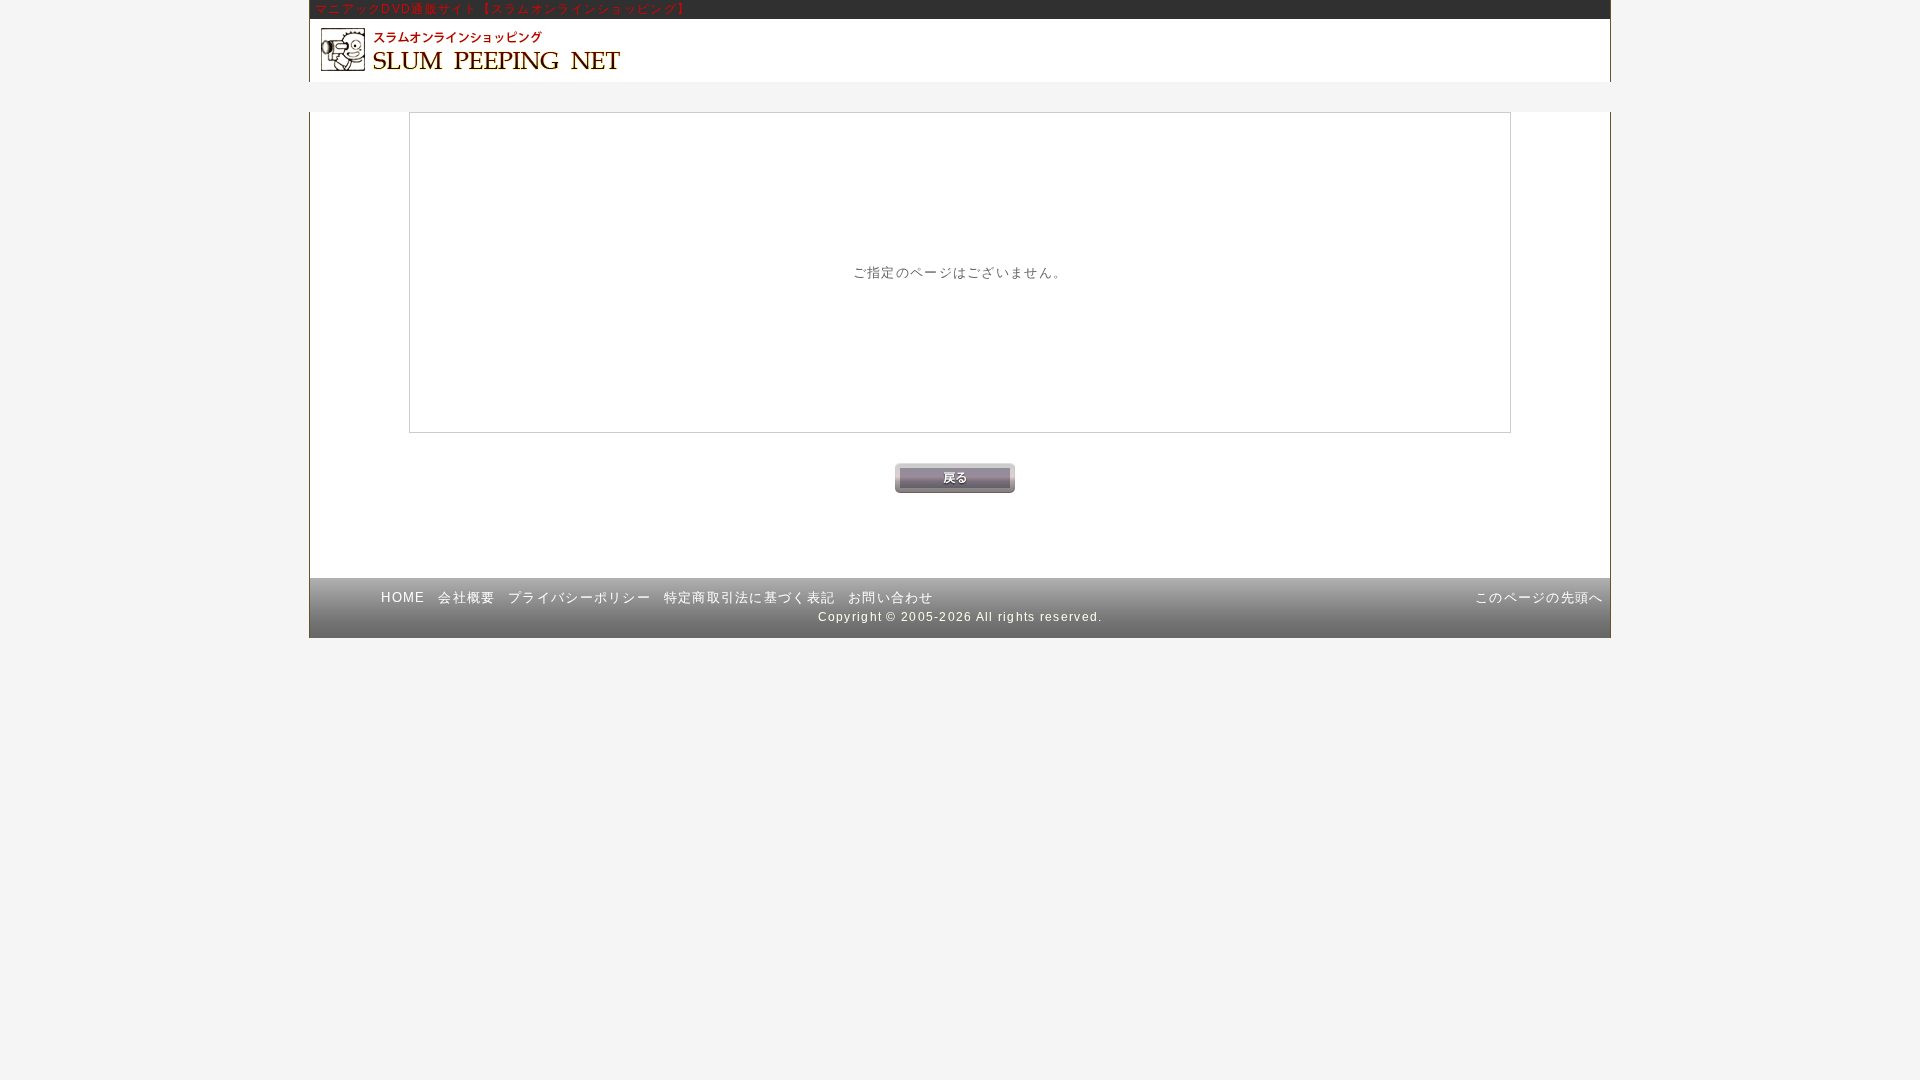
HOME (403, 597)
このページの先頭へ (1539, 597)
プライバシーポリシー (579, 597)
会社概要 (466, 597)
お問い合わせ (891, 597)
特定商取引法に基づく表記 (749, 597)
